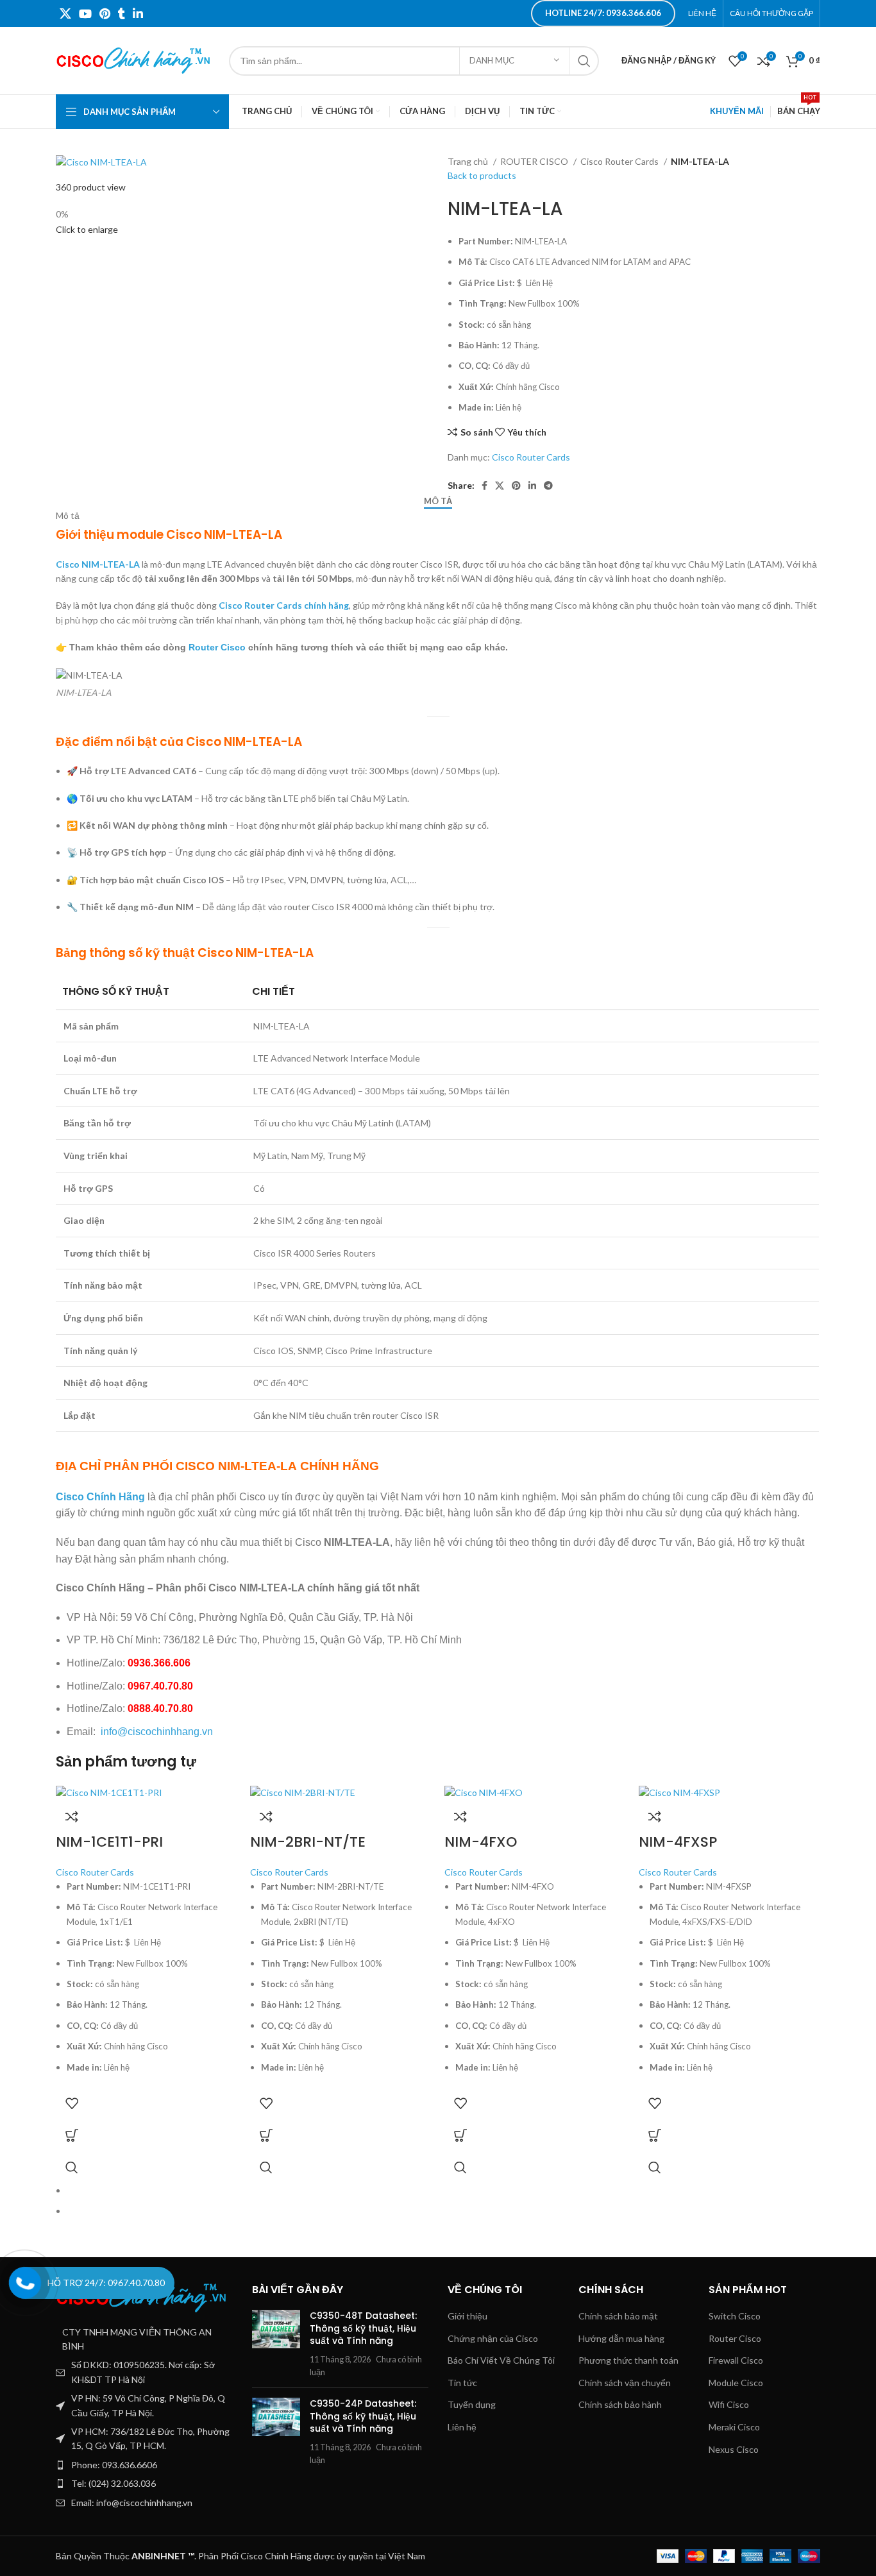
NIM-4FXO (481, 1842)
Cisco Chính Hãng (100, 1497)
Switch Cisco (735, 2316)
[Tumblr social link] (122, 13)
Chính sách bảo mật (618, 2316)
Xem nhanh (72, 2167)
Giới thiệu (467, 2316)
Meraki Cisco (734, 2427)
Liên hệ (462, 2427)
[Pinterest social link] (105, 13)
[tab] (438, 502)
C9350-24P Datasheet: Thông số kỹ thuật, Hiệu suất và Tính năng (363, 2416)
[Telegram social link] (548, 486)
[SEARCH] (584, 61)
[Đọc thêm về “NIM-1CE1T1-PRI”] (72, 2135)
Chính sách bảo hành (620, 2404)
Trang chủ (469, 161)
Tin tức (462, 2383)
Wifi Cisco (729, 2404)
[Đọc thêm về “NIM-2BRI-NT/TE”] (266, 2135)
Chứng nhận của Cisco (493, 2338)
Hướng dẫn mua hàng (621, 2338)
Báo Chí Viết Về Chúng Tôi (501, 2360)
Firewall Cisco (736, 2360)
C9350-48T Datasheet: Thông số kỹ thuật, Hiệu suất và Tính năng (363, 2328)
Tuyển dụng (472, 2404)
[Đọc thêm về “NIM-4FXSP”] (655, 2135)
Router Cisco (217, 647)
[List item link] (144, 2465)
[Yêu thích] (72, 2103)
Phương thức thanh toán (628, 2360)
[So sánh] (72, 1817)
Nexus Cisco (734, 2449)
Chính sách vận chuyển (625, 2383)
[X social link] (65, 13)
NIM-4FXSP (678, 1842)
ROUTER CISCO (535, 161)
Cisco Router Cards (620, 161)
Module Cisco (736, 2383)
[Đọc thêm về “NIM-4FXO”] (460, 2135)
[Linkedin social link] (138, 13)
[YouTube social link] (85, 13)
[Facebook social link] (484, 486)
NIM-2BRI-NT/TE (308, 1842)
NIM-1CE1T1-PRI (109, 1842)
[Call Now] (25, 2283)
